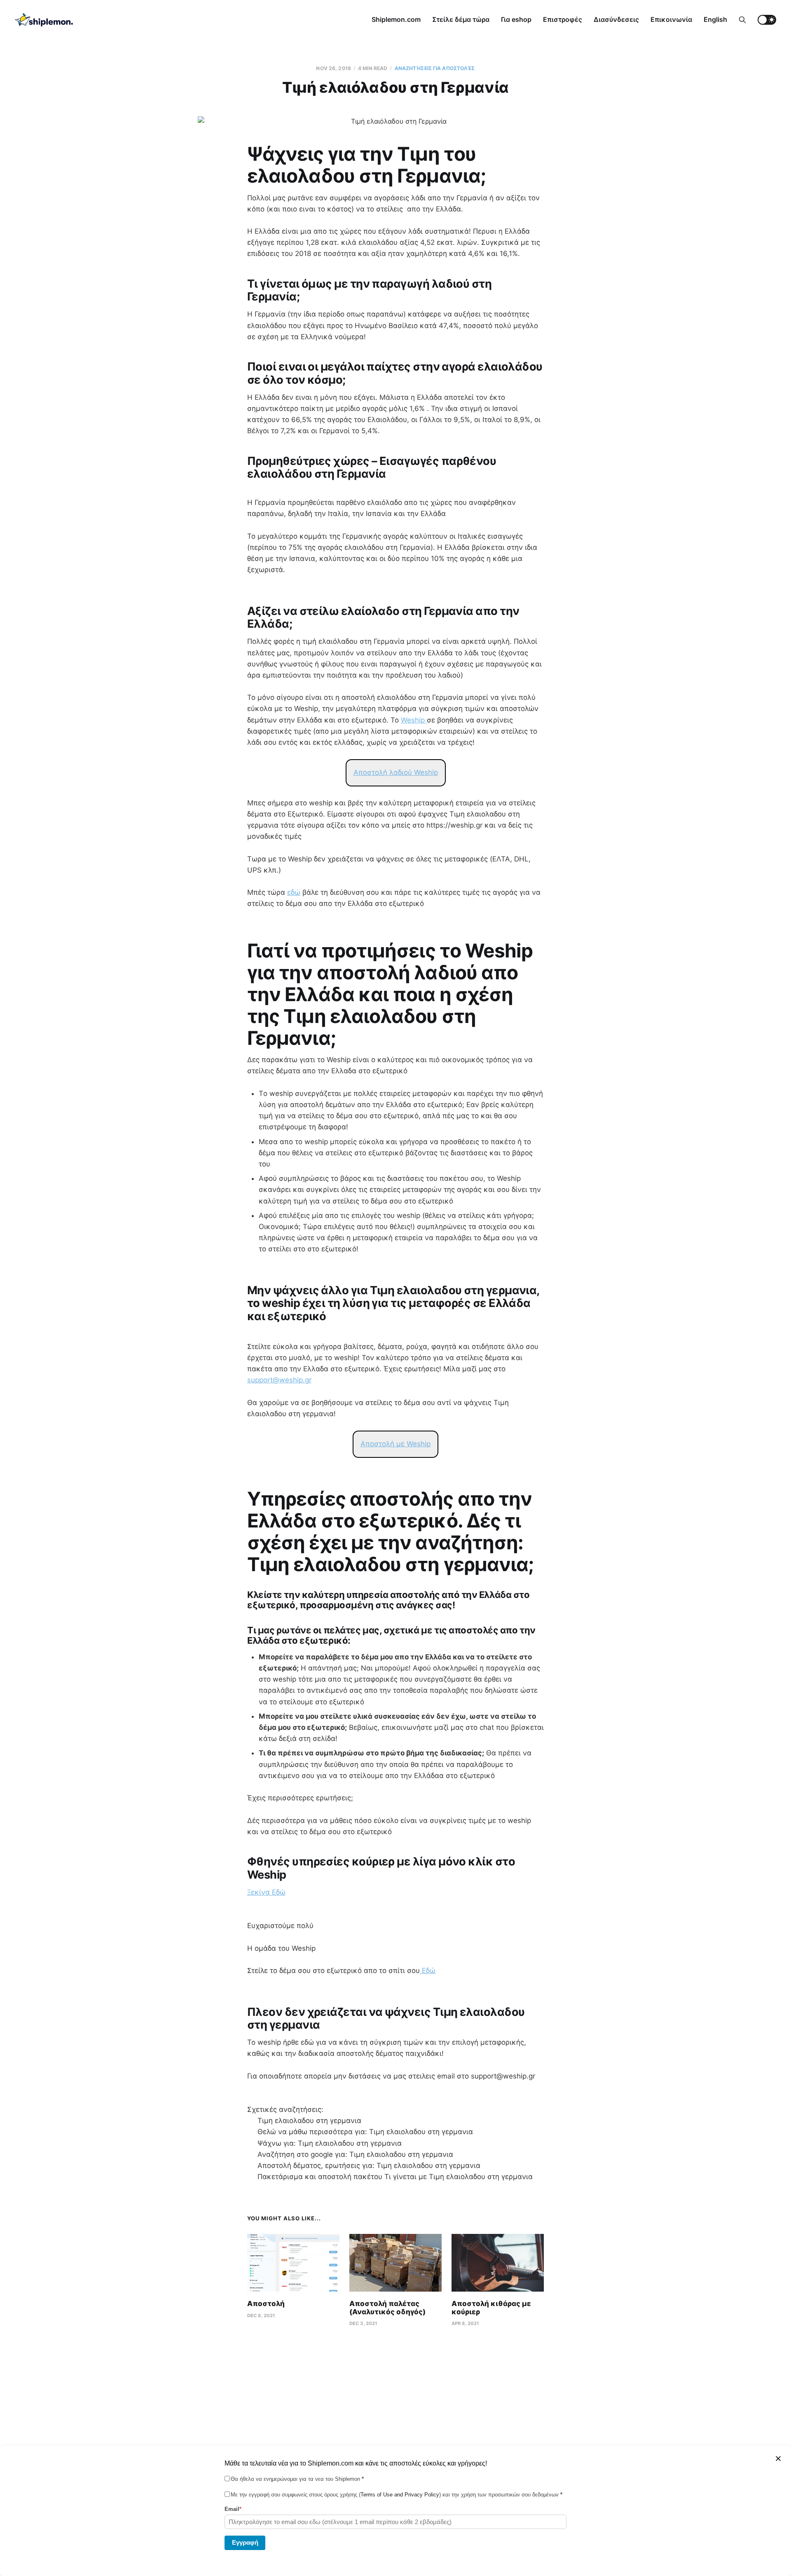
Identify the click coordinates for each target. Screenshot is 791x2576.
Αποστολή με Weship (395, 1444)
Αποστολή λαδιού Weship (396, 772)
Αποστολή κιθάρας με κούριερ (491, 2308)
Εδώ (428, 1971)
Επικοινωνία (671, 19)
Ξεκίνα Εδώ (266, 1892)
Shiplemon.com (396, 19)
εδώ (294, 892)
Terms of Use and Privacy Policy (400, 2495)
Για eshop (516, 19)
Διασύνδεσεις (616, 19)
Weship (414, 720)
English (715, 19)
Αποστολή (266, 2304)
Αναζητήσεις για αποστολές (435, 68)
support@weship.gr (279, 1380)
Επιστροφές (563, 19)
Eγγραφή (245, 2542)
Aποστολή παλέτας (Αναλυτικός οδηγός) (387, 2308)
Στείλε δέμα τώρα (461, 19)
